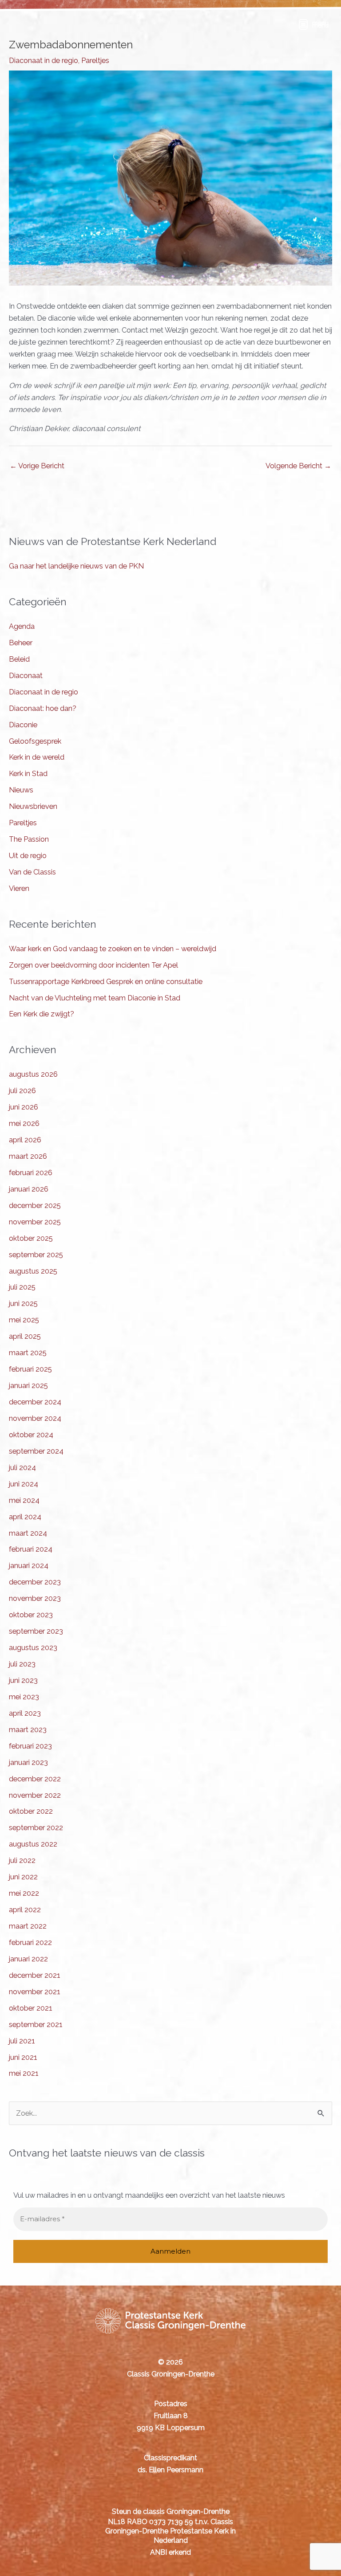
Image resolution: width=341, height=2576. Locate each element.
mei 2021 (24, 2073)
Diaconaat (26, 676)
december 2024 (35, 1402)
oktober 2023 (31, 1615)
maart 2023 (28, 1730)
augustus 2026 (33, 1074)
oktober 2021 (31, 2008)
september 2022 (36, 1828)
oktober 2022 (31, 1811)
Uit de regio (28, 856)
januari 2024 (29, 1566)
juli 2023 (22, 1664)
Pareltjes (95, 61)
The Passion (29, 839)
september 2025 (36, 1255)
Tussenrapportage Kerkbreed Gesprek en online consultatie (106, 982)
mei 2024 (24, 1500)
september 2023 (36, 1631)
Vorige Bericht (37, 466)
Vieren (19, 888)
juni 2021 (23, 2057)
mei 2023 (24, 1697)
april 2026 (25, 1140)
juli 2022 (22, 1860)
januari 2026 (29, 1189)
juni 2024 (24, 1484)
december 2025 (35, 1206)
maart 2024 (28, 1533)
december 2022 (35, 1779)
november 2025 (35, 1222)
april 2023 (25, 1713)
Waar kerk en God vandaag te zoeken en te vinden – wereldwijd (113, 949)
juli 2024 (22, 1468)
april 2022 (25, 1910)
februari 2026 (31, 1173)
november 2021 (35, 1992)
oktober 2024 (31, 1435)
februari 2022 (30, 1943)
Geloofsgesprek (35, 741)
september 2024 (36, 1451)
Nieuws (21, 790)
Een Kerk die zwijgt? (42, 1014)
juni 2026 (24, 1107)
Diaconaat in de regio (44, 61)
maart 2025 (28, 1353)
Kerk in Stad (28, 774)
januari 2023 (28, 1762)
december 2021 (35, 1975)
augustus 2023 (33, 1648)
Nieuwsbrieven (33, 806)
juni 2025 (23, 1304)
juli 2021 (22, 2041)
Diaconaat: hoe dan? (43, 708)
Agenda (22, 626)
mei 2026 (24, 1123)
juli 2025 (22, 1287)
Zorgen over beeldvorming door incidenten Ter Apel (93, 965)
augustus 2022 (33, 1844)
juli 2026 (22, 1091)
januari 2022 (28, 1959)
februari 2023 (30, 1746)
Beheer (21, 643)
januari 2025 (28, 1386)
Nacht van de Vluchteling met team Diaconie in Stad (95, 998)
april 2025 (25, 1336)
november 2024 (35, 1418)
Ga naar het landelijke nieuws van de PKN (76, 566)
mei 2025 (24, 1320)
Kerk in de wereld (37, 757)
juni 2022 (23, 1877)
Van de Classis (32, 872)
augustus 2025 (33, 1271)
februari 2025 (30, 1369)
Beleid (19, 659)
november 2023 (35, 1598)
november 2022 (35, 1795)
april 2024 (25, 1517)
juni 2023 (23, 1680)
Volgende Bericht (298, 466)
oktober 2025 (31, 1238)
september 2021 (36, 2025)
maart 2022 (28, 1926)
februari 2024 (31, 1549)
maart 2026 (28, 1156)
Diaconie (23, 725)
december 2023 (35, 1582)
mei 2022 (24, 1893)
